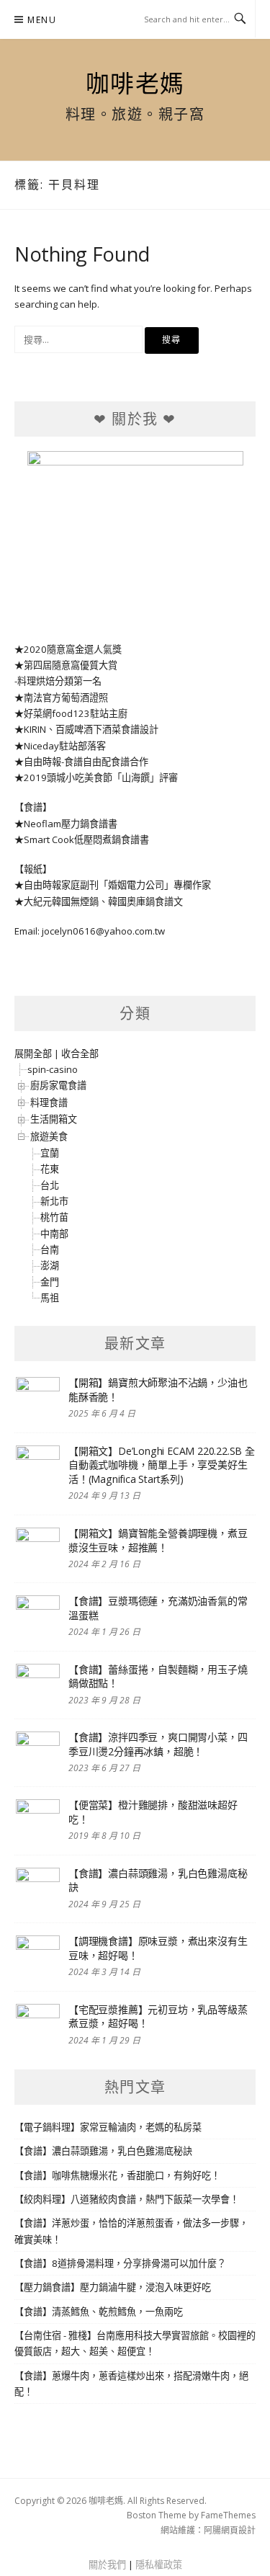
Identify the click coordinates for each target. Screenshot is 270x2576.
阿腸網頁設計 (230, 2530)
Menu (42, 20)
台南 (50, 1249)
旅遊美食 (49, 1136)
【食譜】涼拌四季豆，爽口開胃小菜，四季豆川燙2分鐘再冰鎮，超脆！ (158, 1744)
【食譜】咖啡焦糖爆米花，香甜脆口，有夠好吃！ (117, 2175)
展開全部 (33, 1053)
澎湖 (50, 1265)
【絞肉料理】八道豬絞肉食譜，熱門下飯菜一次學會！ (127, 2199)
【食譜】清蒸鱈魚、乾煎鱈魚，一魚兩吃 (99, 2312)
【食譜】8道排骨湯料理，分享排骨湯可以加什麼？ (120, 2263)
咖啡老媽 (135, 83)
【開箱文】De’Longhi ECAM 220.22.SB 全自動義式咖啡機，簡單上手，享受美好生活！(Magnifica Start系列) (162, 1465)
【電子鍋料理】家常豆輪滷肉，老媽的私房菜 (108, 2127)
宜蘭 (50, 1153)
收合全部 (80, 1053)
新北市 (54, 1201)
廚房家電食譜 (58, 1085)
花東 (50, 1169)
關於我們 (107, 2564)
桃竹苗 (54, 1217)
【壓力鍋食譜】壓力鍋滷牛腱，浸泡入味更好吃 (113, 2287)
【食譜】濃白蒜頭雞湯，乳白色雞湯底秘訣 (103, 2151)
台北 (50, 1185)
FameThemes (228, 2515)
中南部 (54, 1234)
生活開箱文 (54, 1119)
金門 (50, 1282)
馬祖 (50, 1298)
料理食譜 (49, 1102)
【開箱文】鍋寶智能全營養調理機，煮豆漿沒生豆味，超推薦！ (158, 1540)
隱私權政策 (159, 2564)
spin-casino (53, 1069)
